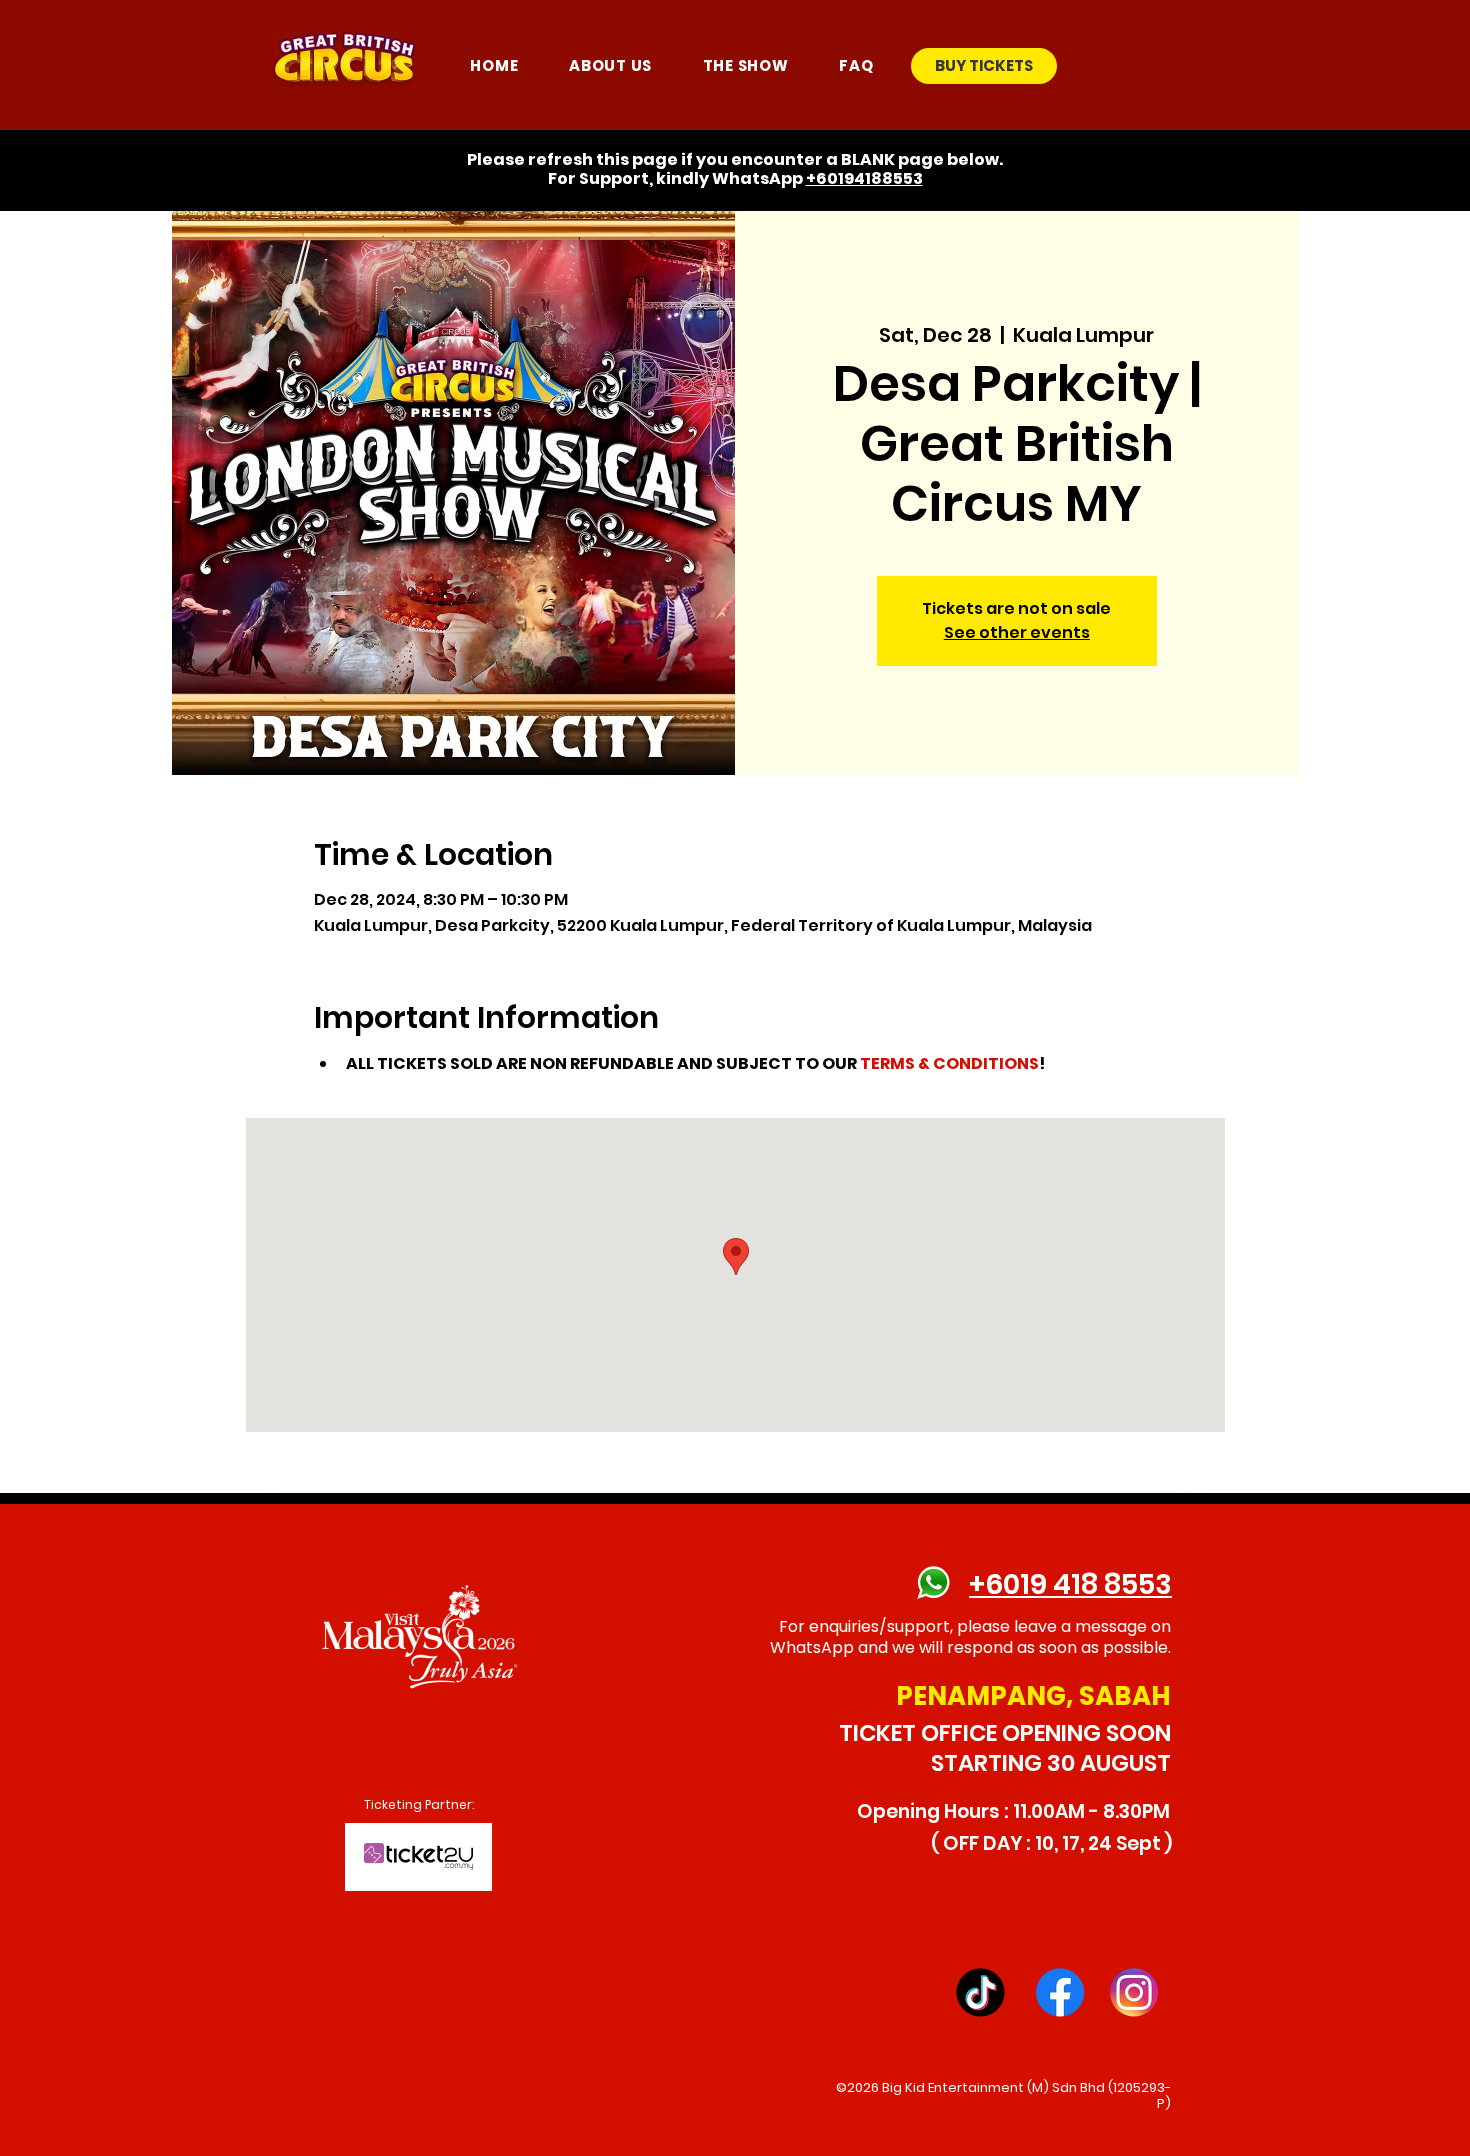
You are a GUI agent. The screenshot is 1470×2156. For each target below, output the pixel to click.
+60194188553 (864, 178)
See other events (1017, 632)
